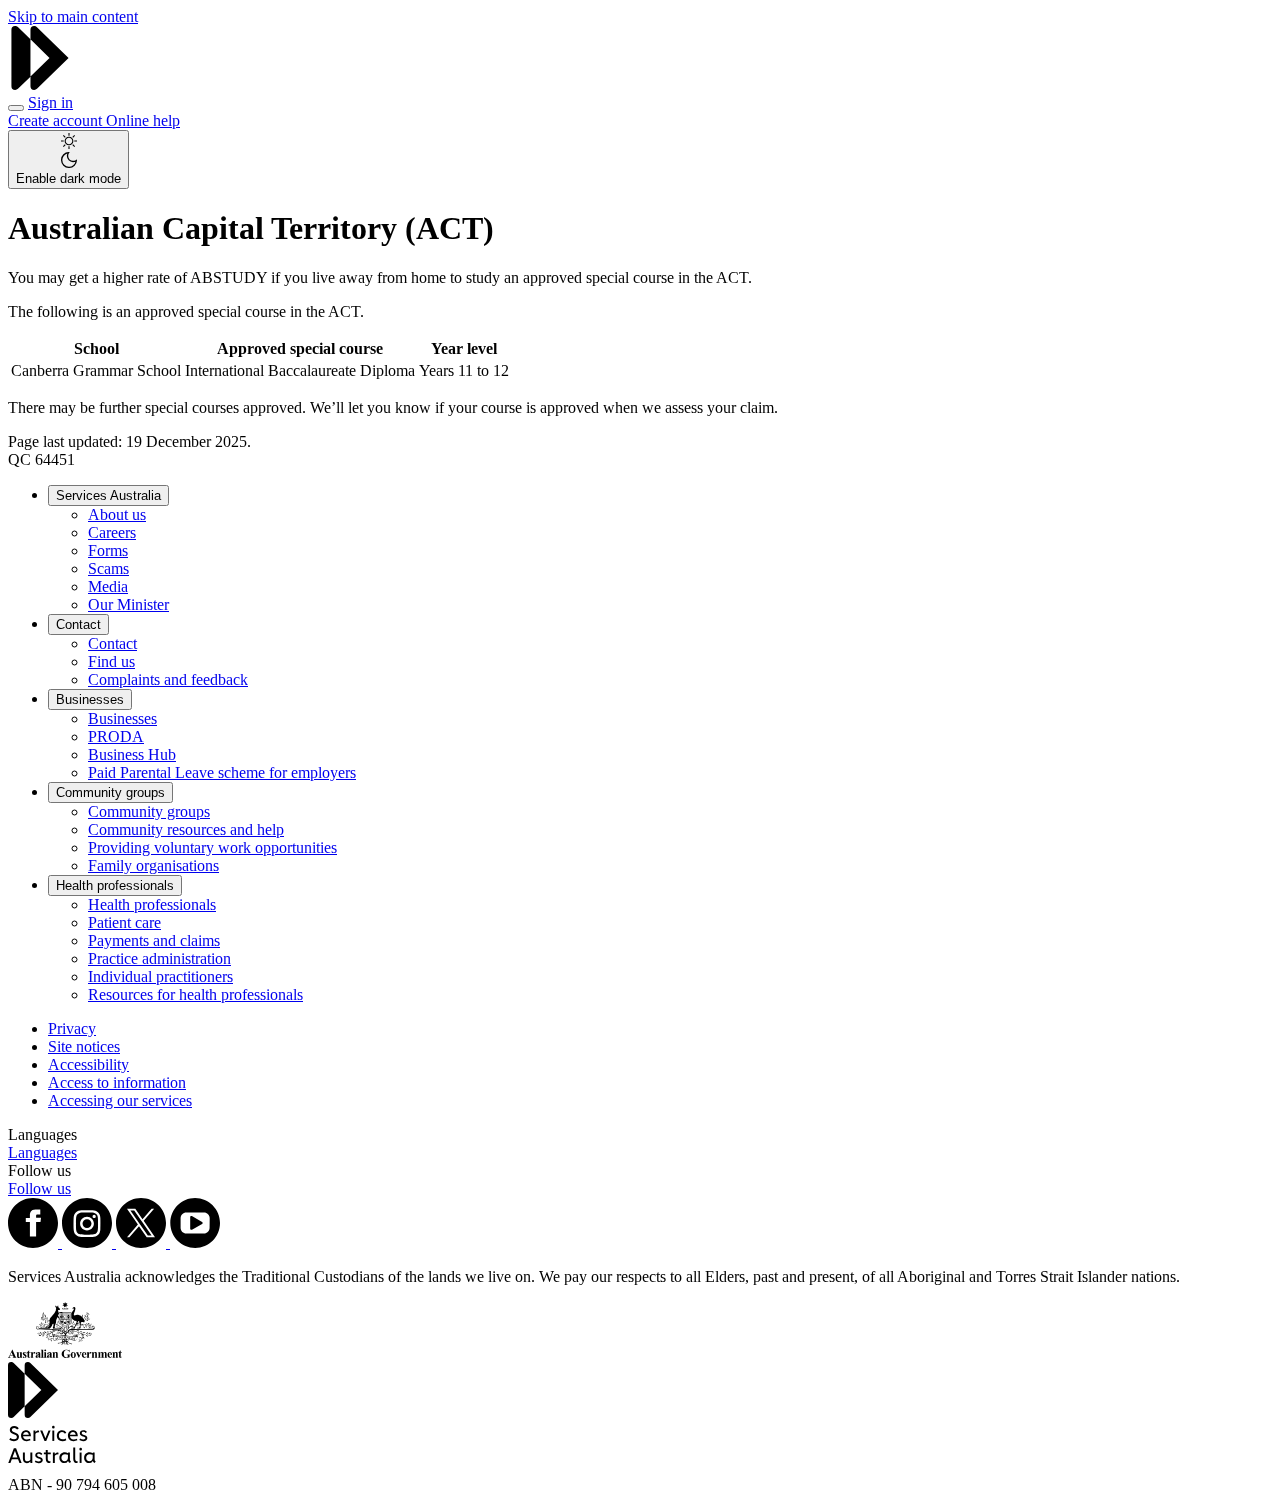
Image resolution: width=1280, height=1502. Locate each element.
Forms (108, 550)
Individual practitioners (160, 976)
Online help (143, 120)
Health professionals (115, 885)
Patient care (124, 922)
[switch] (68, 159)
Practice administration (159, 958)
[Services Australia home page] (40, 84)
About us (117, 514)
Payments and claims (154, 940)
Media (108, 586)
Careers (112, 532)
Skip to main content (73, 16)
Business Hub (132, 754)
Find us (111, 661)
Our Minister (128, 604)
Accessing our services (120, 1100)
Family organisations (153, 865)
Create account (57, 120)
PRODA (116, 736)
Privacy (72, 1028)
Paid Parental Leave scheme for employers (222, 772)
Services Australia (108, 495)
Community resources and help (186, 829)
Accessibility (88, 1064)
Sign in (50, 102)
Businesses (90, 699)
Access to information (117, 1082)
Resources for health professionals (195, 994)
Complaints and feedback (168, 679)
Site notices (84, 1046)
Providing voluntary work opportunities (212, 847)
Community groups (110, 792)
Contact (78, 624)
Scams (108, 568)
